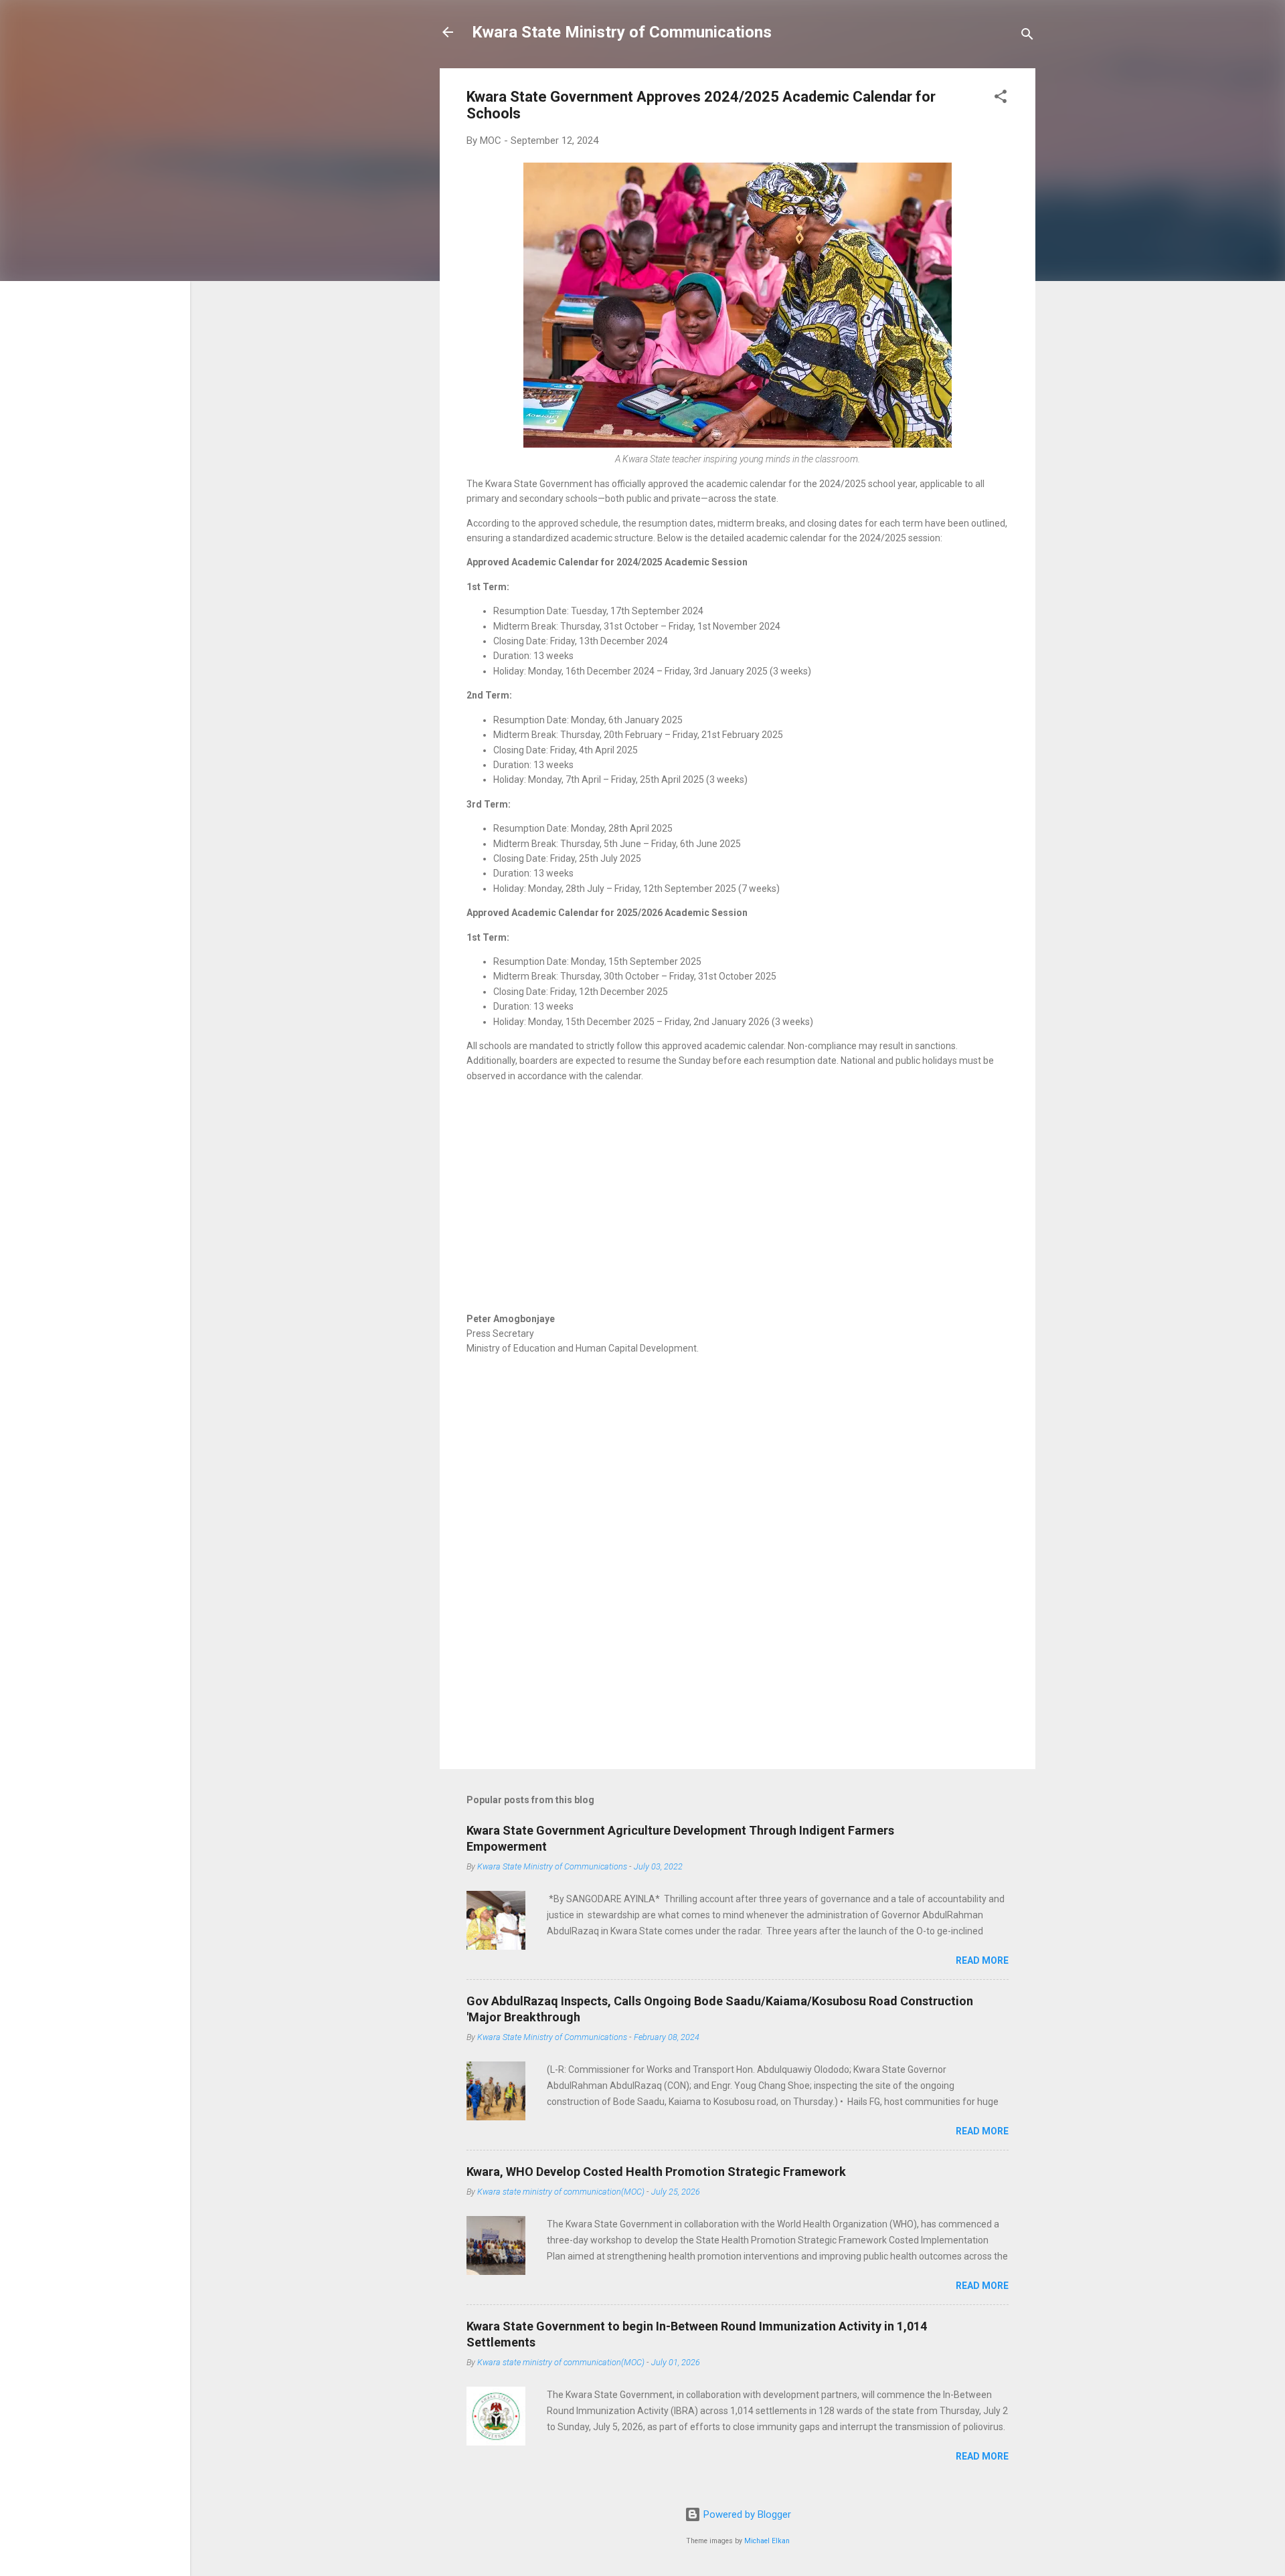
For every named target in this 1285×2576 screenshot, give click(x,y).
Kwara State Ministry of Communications (622, 32)
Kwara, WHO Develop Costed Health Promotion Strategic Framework (656, 2172)
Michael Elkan (767, 2541)
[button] (1001, 99)
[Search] (1027, 36)
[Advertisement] (738, 1211)
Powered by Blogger (746, 2514)
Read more (982, 1960)
